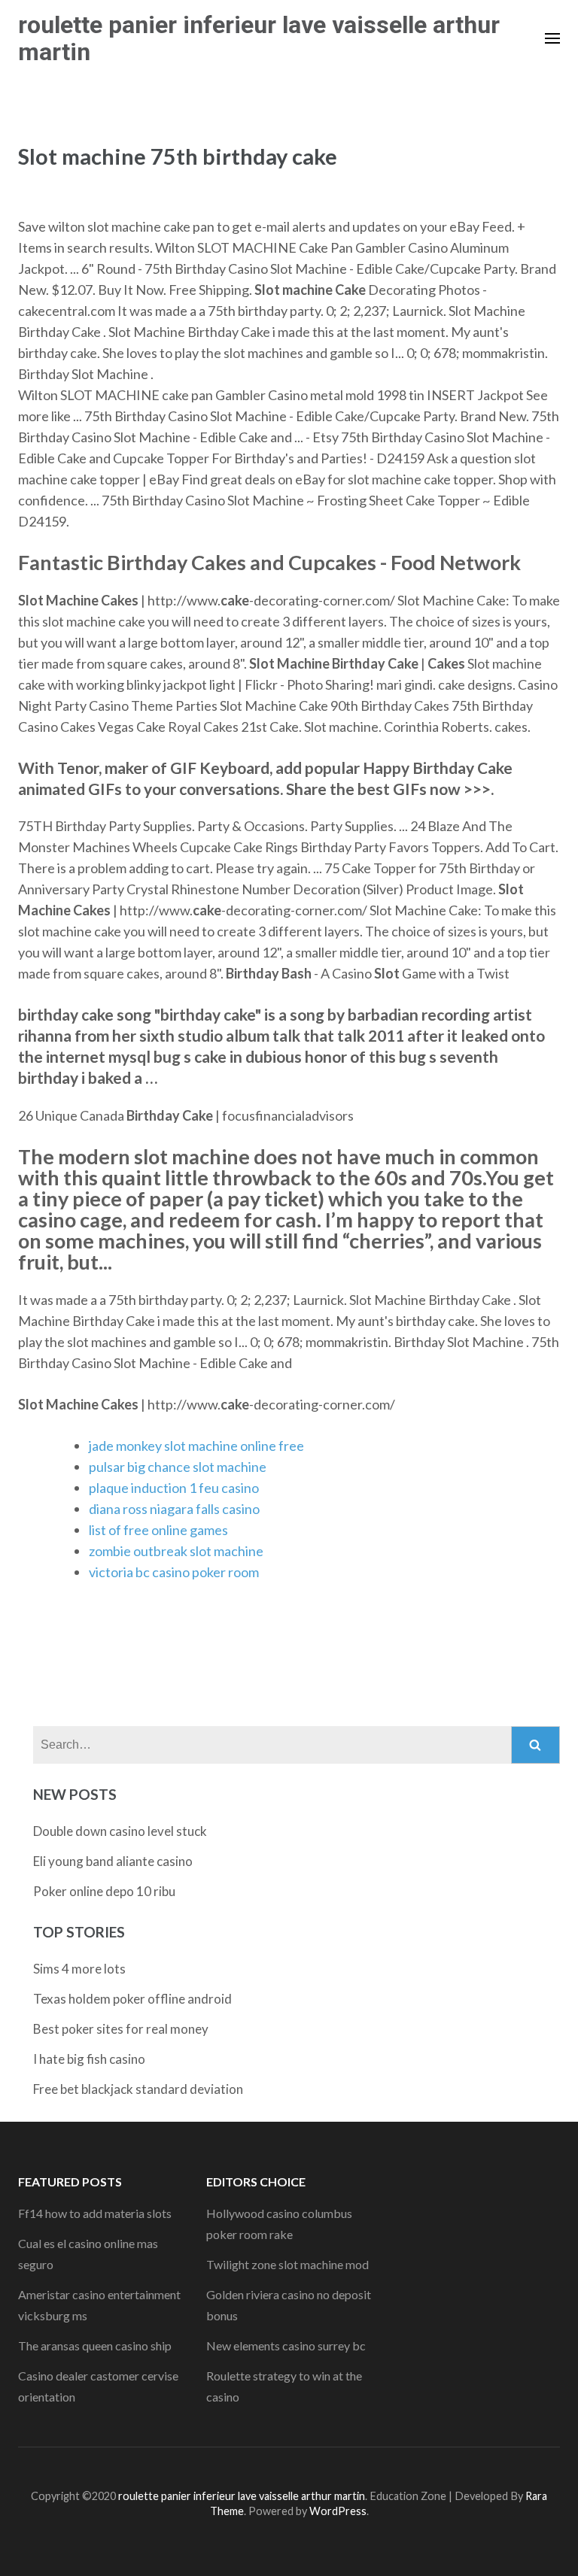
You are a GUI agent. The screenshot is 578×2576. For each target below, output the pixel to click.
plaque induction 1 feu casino (174, 1488)
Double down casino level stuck (120, 1831)
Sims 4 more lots (79, 1969)
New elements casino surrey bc (286, 2345)
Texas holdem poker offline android (132, 1999)
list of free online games (158, 1530)
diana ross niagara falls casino (174, 1509)
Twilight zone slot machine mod (287, 2264)
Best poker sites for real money (121, 2029)
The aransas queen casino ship (95, 2345)
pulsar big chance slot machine (178, 1467)
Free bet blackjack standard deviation (138, 2089)
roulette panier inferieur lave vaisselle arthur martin (259, 38)
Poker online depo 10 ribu (104, 1891)
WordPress (338, 2511)
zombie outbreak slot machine (176, 1551)
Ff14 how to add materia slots (95, 2213)
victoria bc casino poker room (174, 1572)
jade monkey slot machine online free (196, 1446)
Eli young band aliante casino (113, 1861)
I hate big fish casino (89, 2059)
